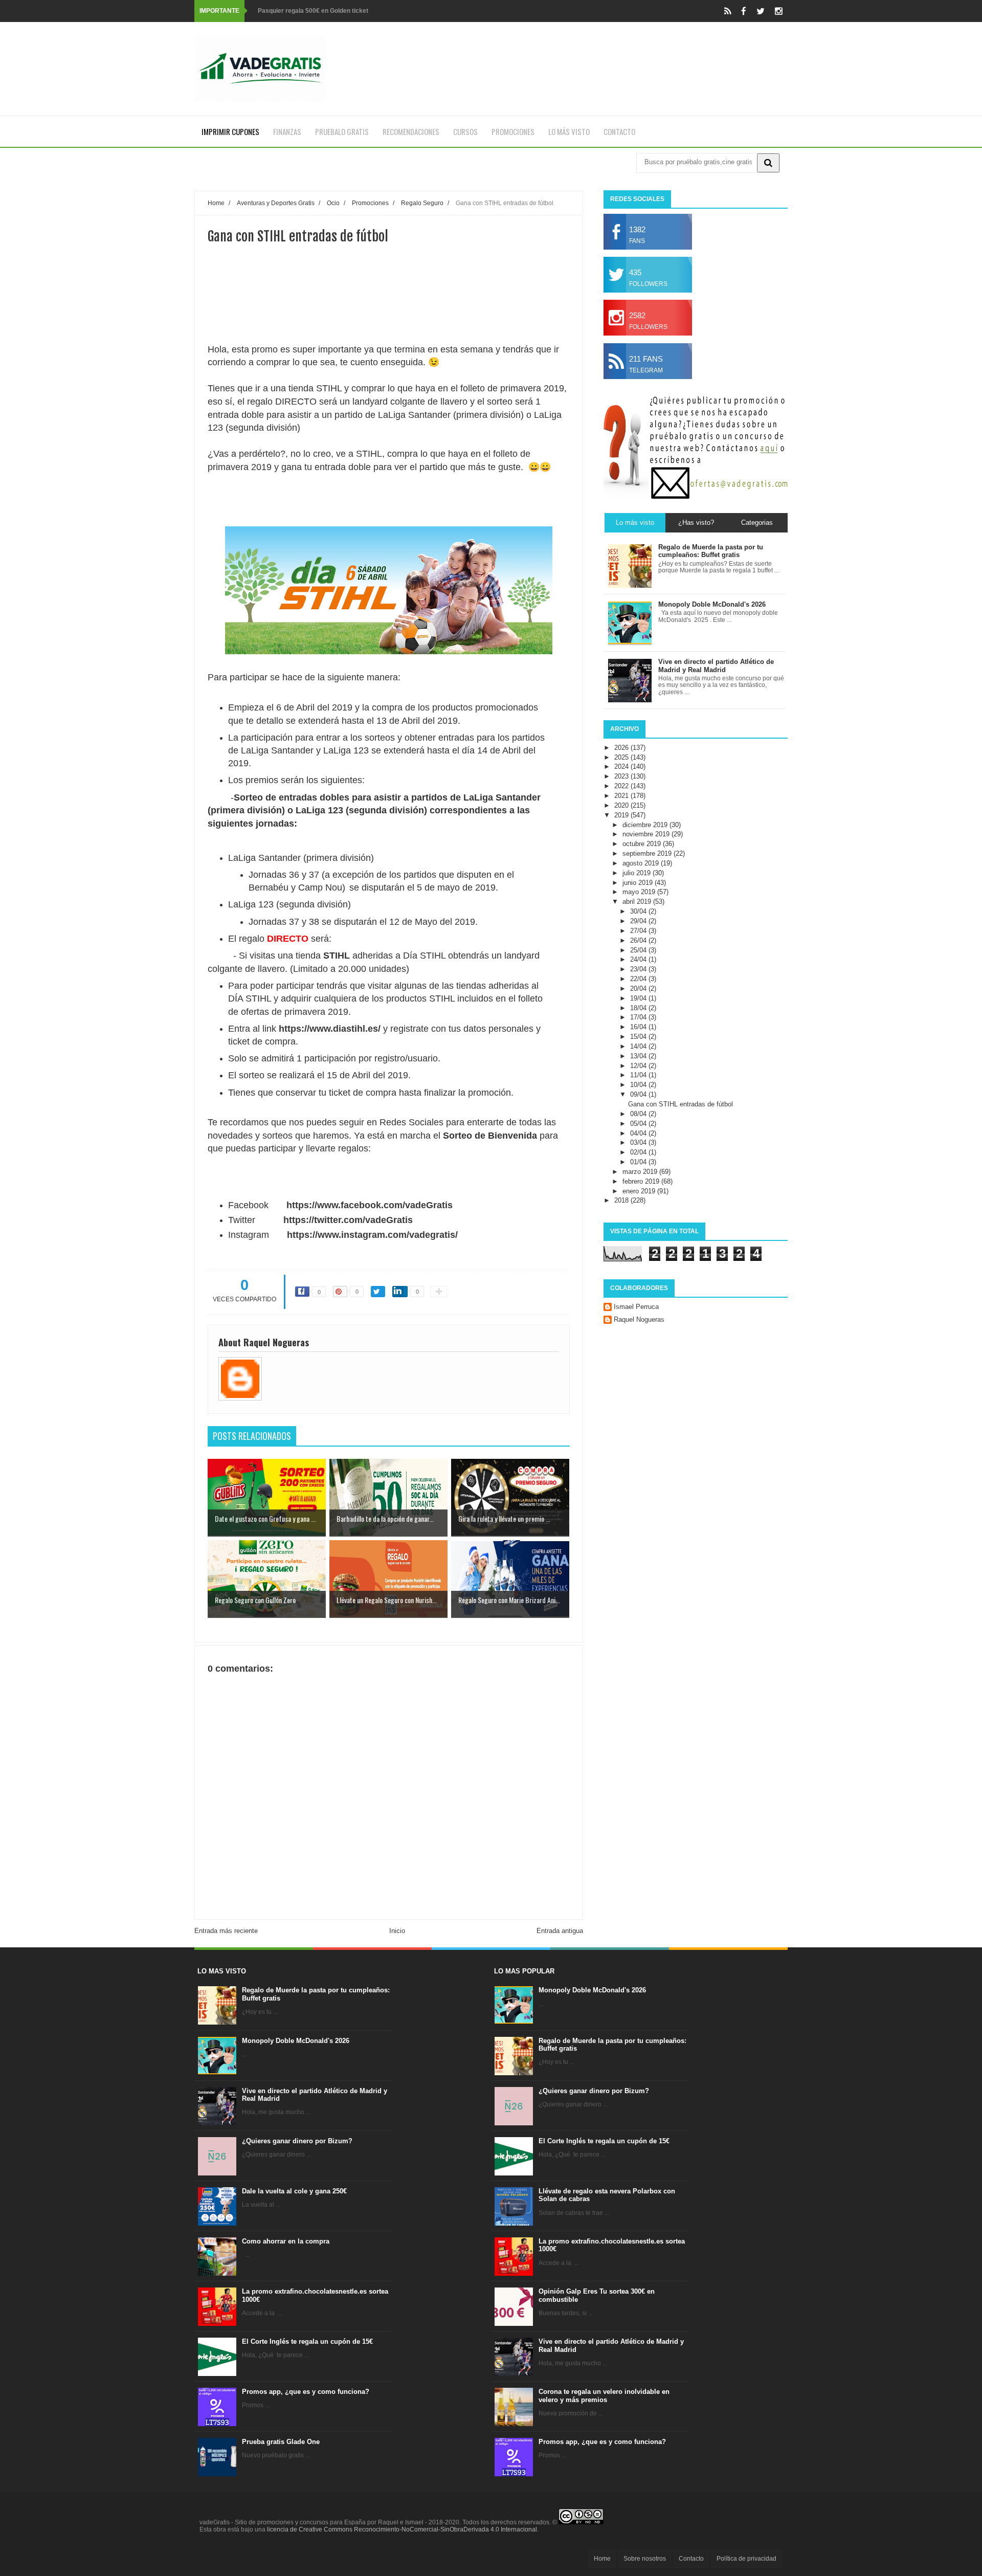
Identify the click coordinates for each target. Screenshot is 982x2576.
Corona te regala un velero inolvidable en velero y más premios (604, 2396)
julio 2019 (638, 873)
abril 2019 (638, 902)
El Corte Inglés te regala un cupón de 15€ (307, 2341)
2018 (622, 1200)
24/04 (639, 959)
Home (602, 2559)
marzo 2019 (641, 1172)
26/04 (639, 940)
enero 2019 (640, 1191)
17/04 (639, 1017)
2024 (622, 767)
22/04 (639, 979)
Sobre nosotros (645, 2559)
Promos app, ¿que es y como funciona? (306, 2392)
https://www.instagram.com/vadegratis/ (372, 1235)
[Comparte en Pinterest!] (340, 1292)
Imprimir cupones (230, 131)
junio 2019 (639, 883)
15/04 (639, 1037)
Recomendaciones (411, 131)
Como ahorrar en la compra (286, 2241)
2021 (622, 796)
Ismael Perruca (636, 1307)
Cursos (465, 131)
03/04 (639, 1142)
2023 (622, 776)
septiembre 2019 (648, 853)
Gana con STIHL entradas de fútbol (680, 1104)
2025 (622, 757)
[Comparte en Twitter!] (378, 1292)
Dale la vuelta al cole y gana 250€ (294, 2191)
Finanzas (287, 131)
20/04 (639, 989)
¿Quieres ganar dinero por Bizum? (297, 2141)
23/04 (639, 969)
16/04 (639, 1027)
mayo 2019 (640, 892)
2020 (622, 805)
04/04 (639, 1133)
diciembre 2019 (646, 825)
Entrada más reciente (226, 1931)
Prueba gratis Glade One (281, 2442)
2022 (622, 786)
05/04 (639, 1124)
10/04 (639, 1085)
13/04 (639, 1056)
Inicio (397, 1931)
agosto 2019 (642, 863)
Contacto (619, 131)
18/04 (639, 1008)
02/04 (639, 1152)
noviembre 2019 (647, 834)
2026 (622, 748)
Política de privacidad (746, 2559)
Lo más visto (569, 131)
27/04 (639, 931)
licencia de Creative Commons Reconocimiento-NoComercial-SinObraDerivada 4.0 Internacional (402, 2529)
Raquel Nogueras (639, 1319)
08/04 (639, 1114)
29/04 (639, 921)
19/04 (639, 998)
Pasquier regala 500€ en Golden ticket (313, 11)
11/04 (639, 1075)
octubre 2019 (643, 844)
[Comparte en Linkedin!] (400, 1292)
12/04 (639, 1066)
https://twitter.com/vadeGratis (348, 1220)
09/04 (639, 1094)
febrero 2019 (642, 1181)
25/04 (639, 950)
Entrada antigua (560, 1931)
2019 (622, 815)
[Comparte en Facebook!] (302, 1292)
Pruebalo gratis (342, 131)
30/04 (639, 911)
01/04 (639, 1162)
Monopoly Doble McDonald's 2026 (296, 2041)
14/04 (639, 1046)
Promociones (513, 131)
